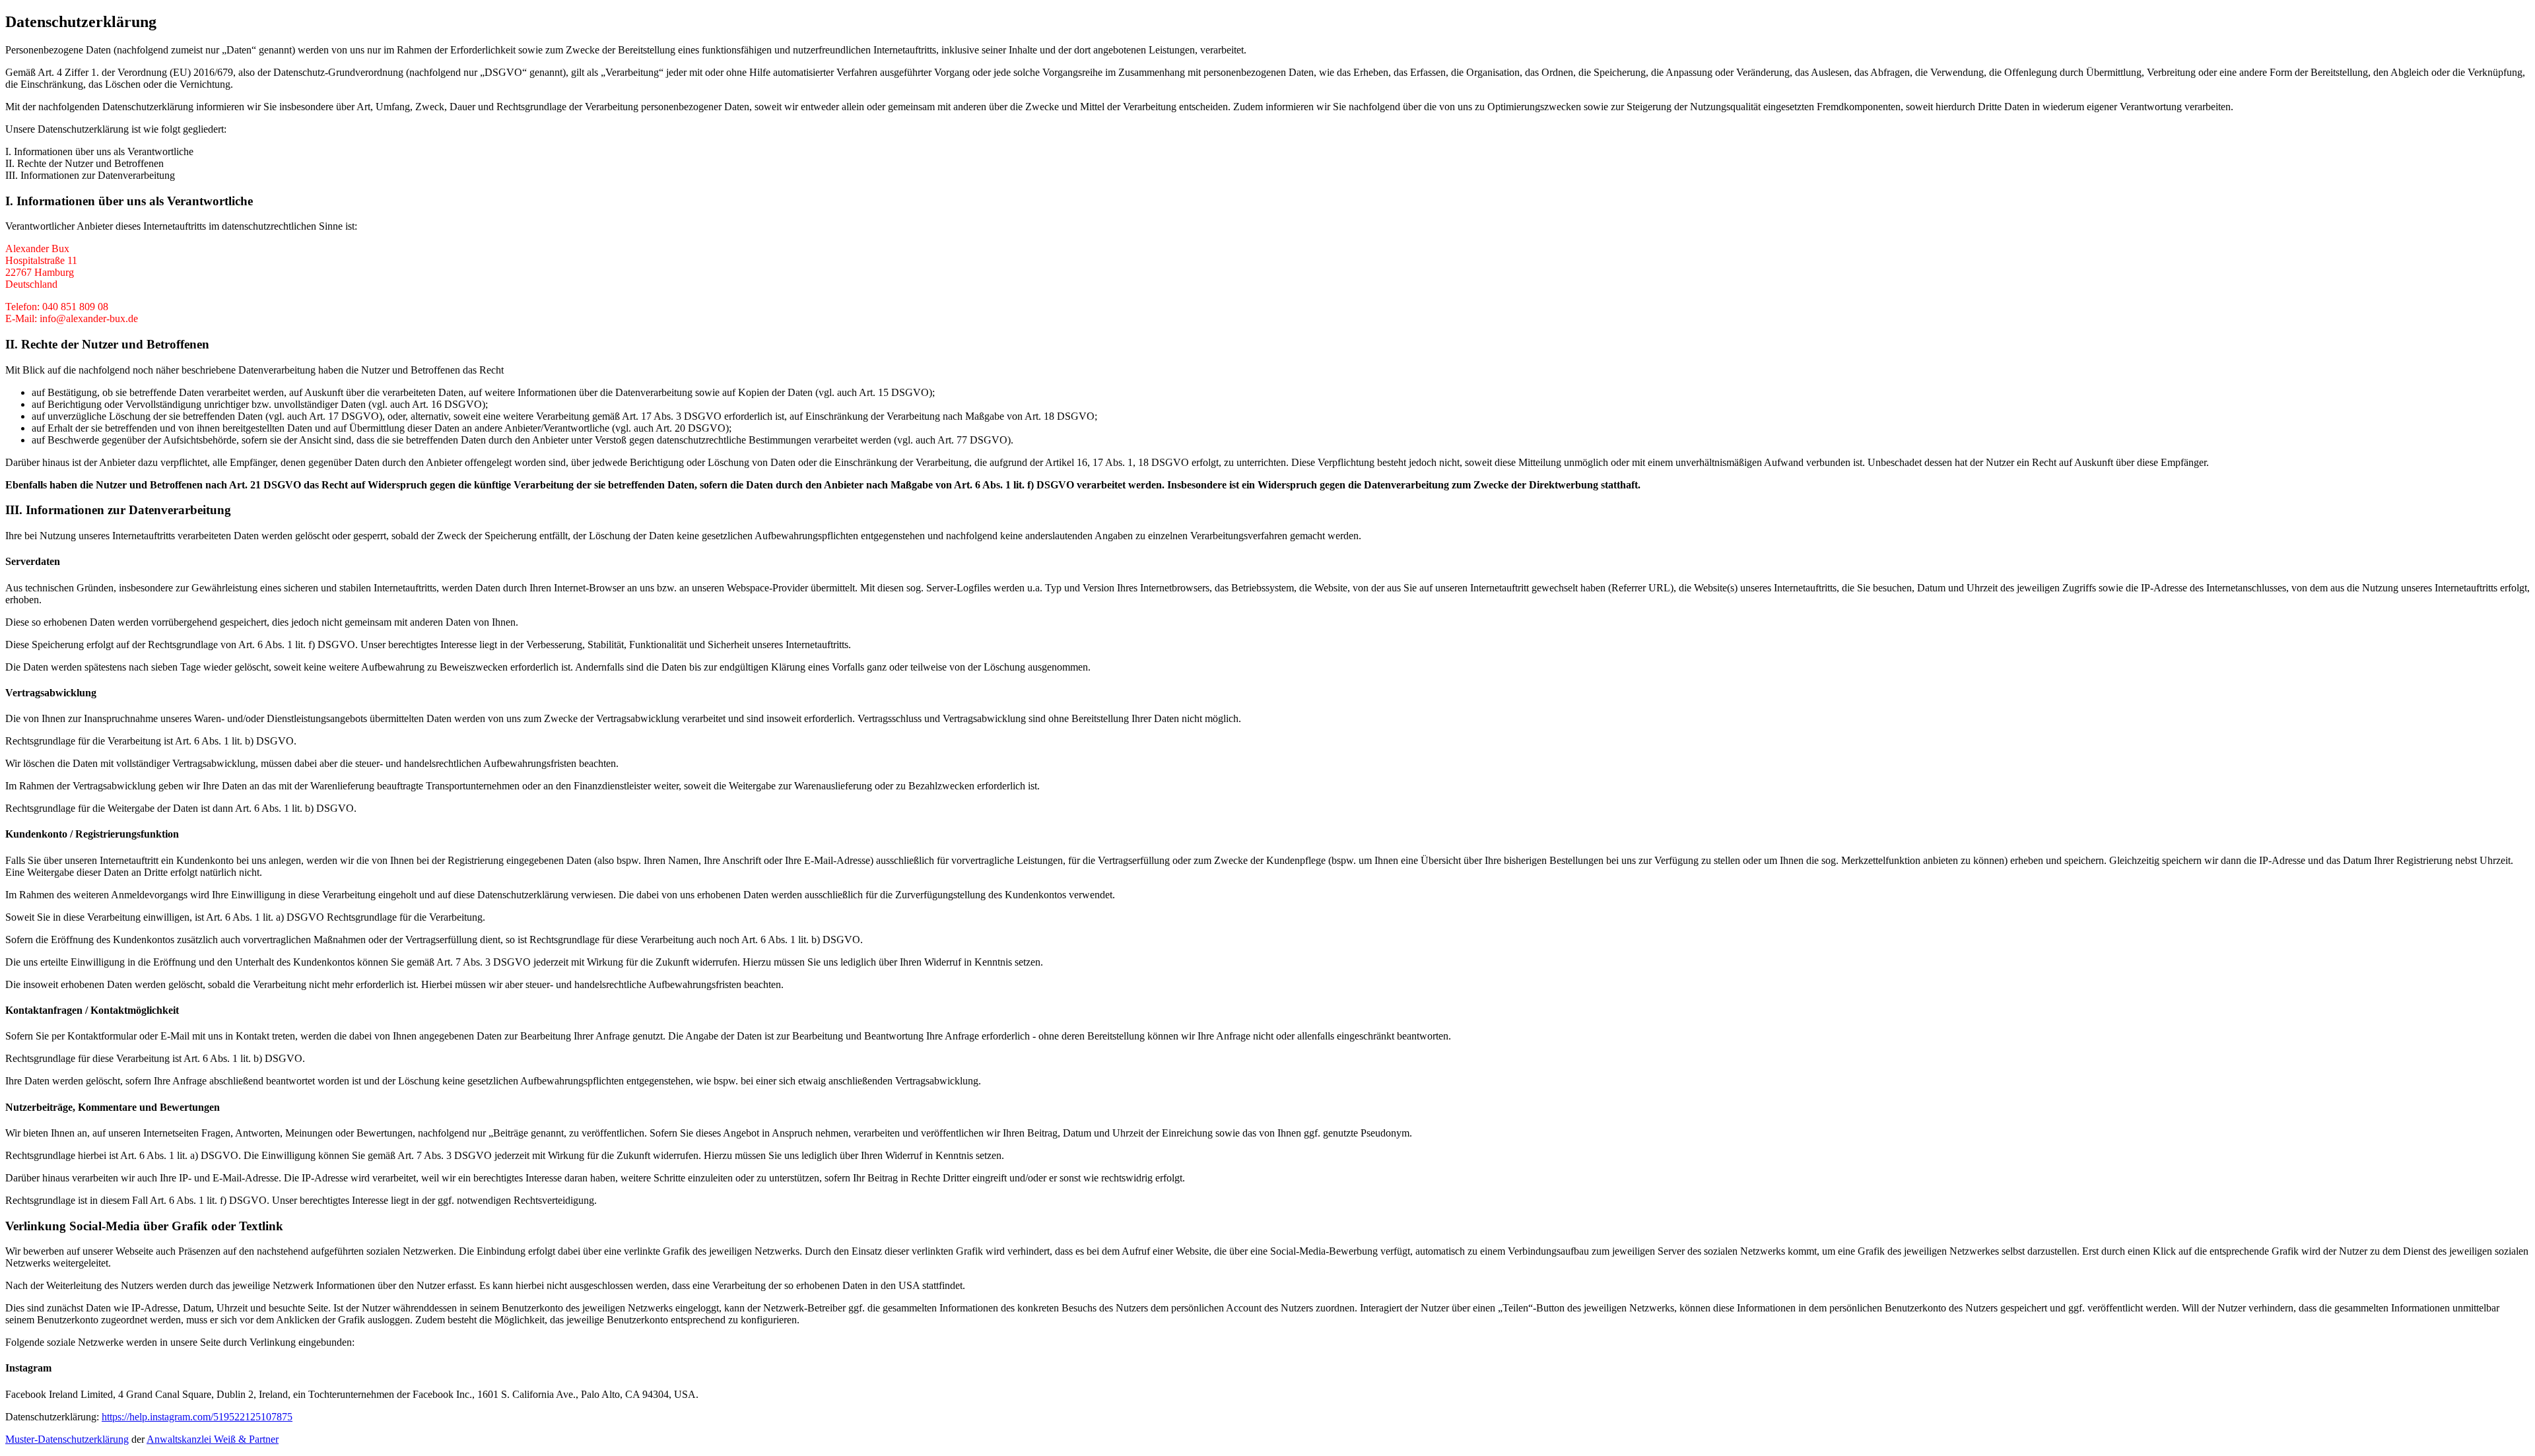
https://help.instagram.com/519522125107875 (197, 1417)
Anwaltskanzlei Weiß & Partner (213, 1439)
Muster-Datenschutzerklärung (67, 1439)
